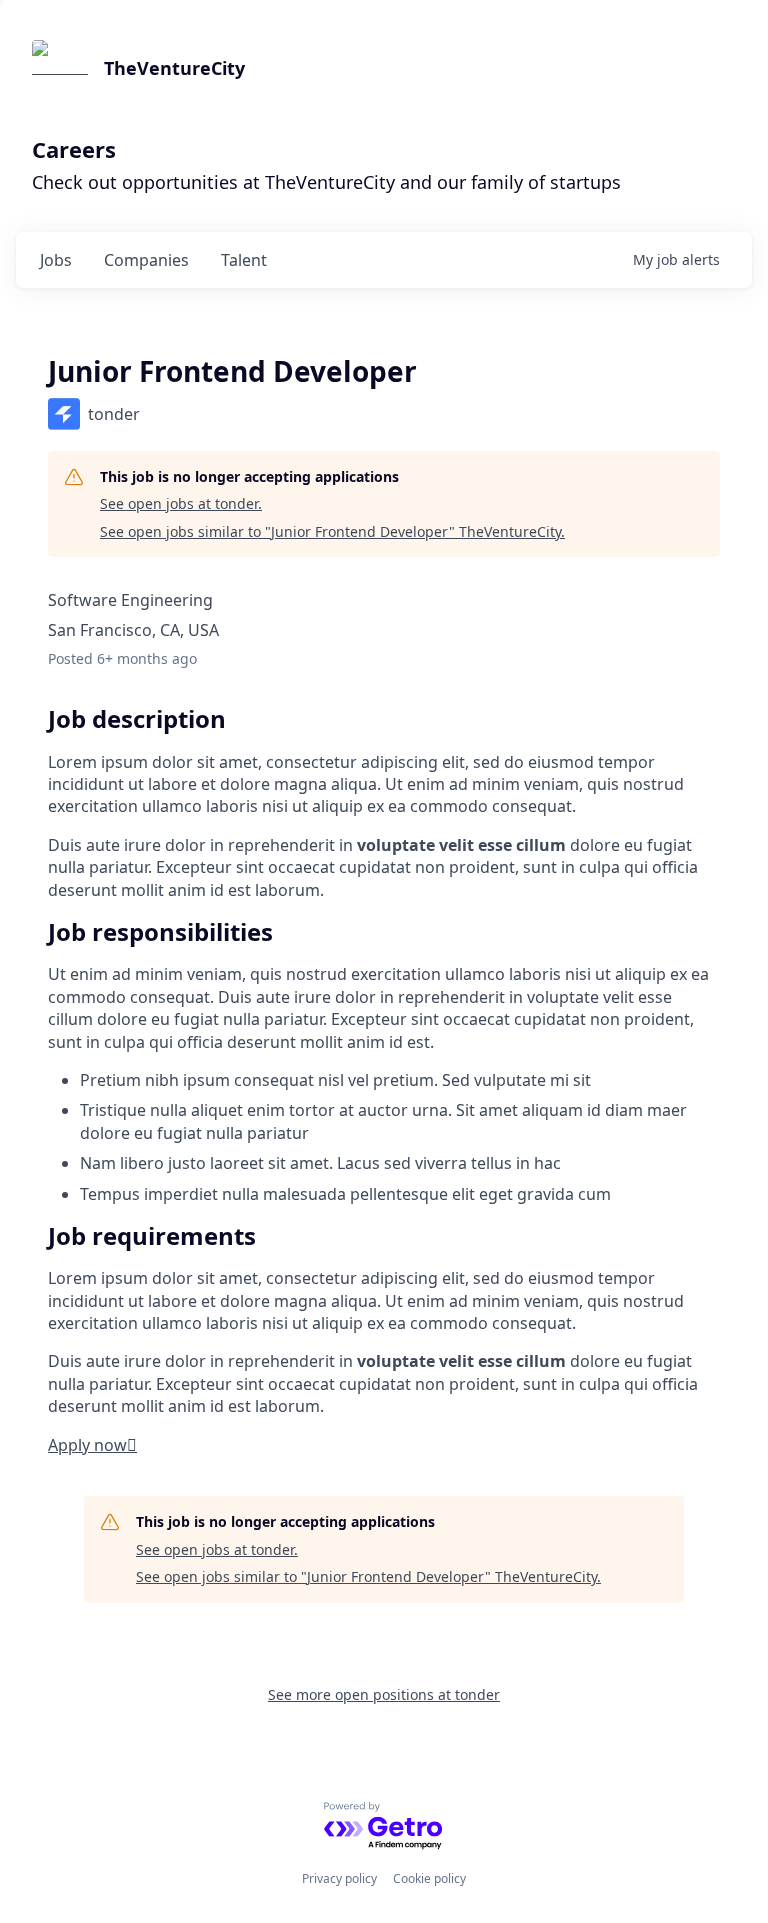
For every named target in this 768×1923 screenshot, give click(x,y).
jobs (56, 260)
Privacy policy (339, 1878)
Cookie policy (429, 1878)
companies (146, 260)
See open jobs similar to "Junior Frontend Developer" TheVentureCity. (332, 531)
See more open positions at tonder (384, 1694)
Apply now (92, 1445)
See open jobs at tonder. (181, 503)
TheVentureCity (174, 68)
